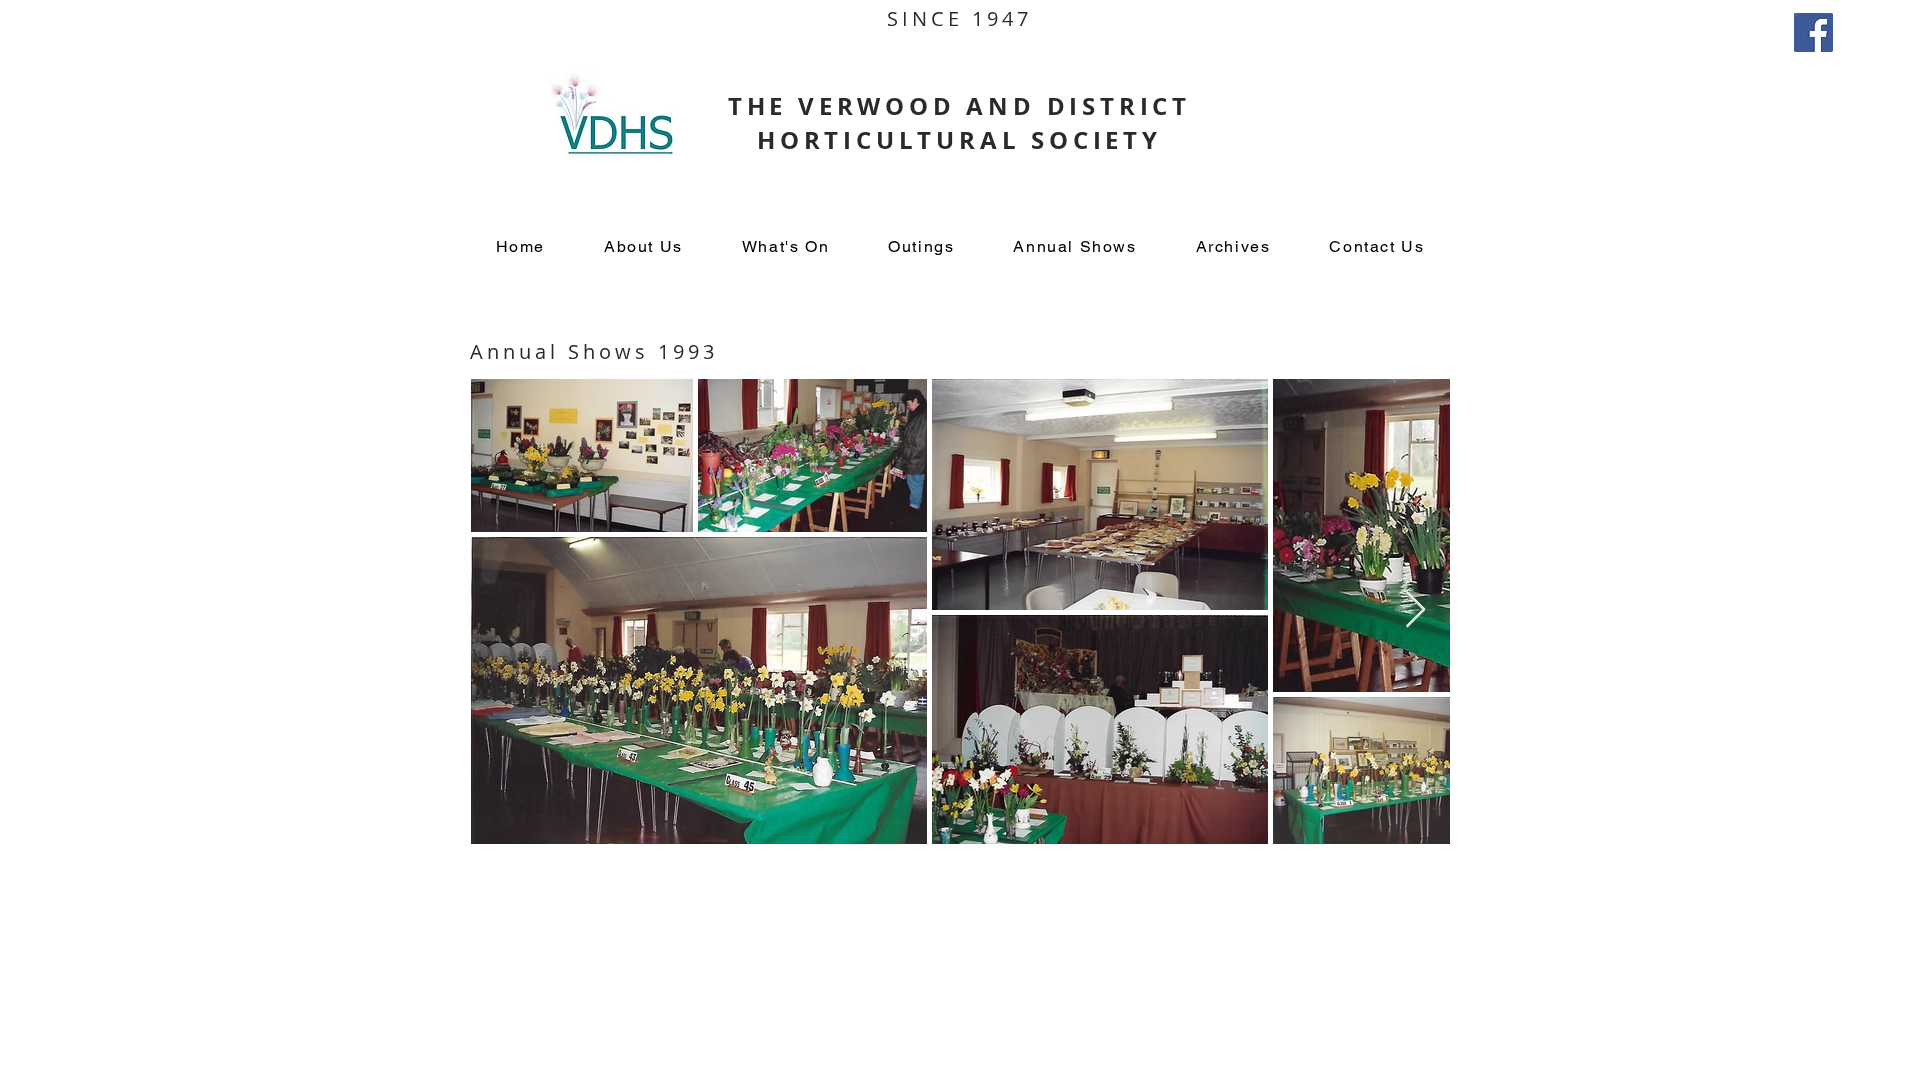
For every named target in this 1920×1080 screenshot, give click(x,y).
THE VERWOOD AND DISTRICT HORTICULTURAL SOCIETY (959, 123)
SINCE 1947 (959, 18)
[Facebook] (1813, 32)
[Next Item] (1415, 610)
